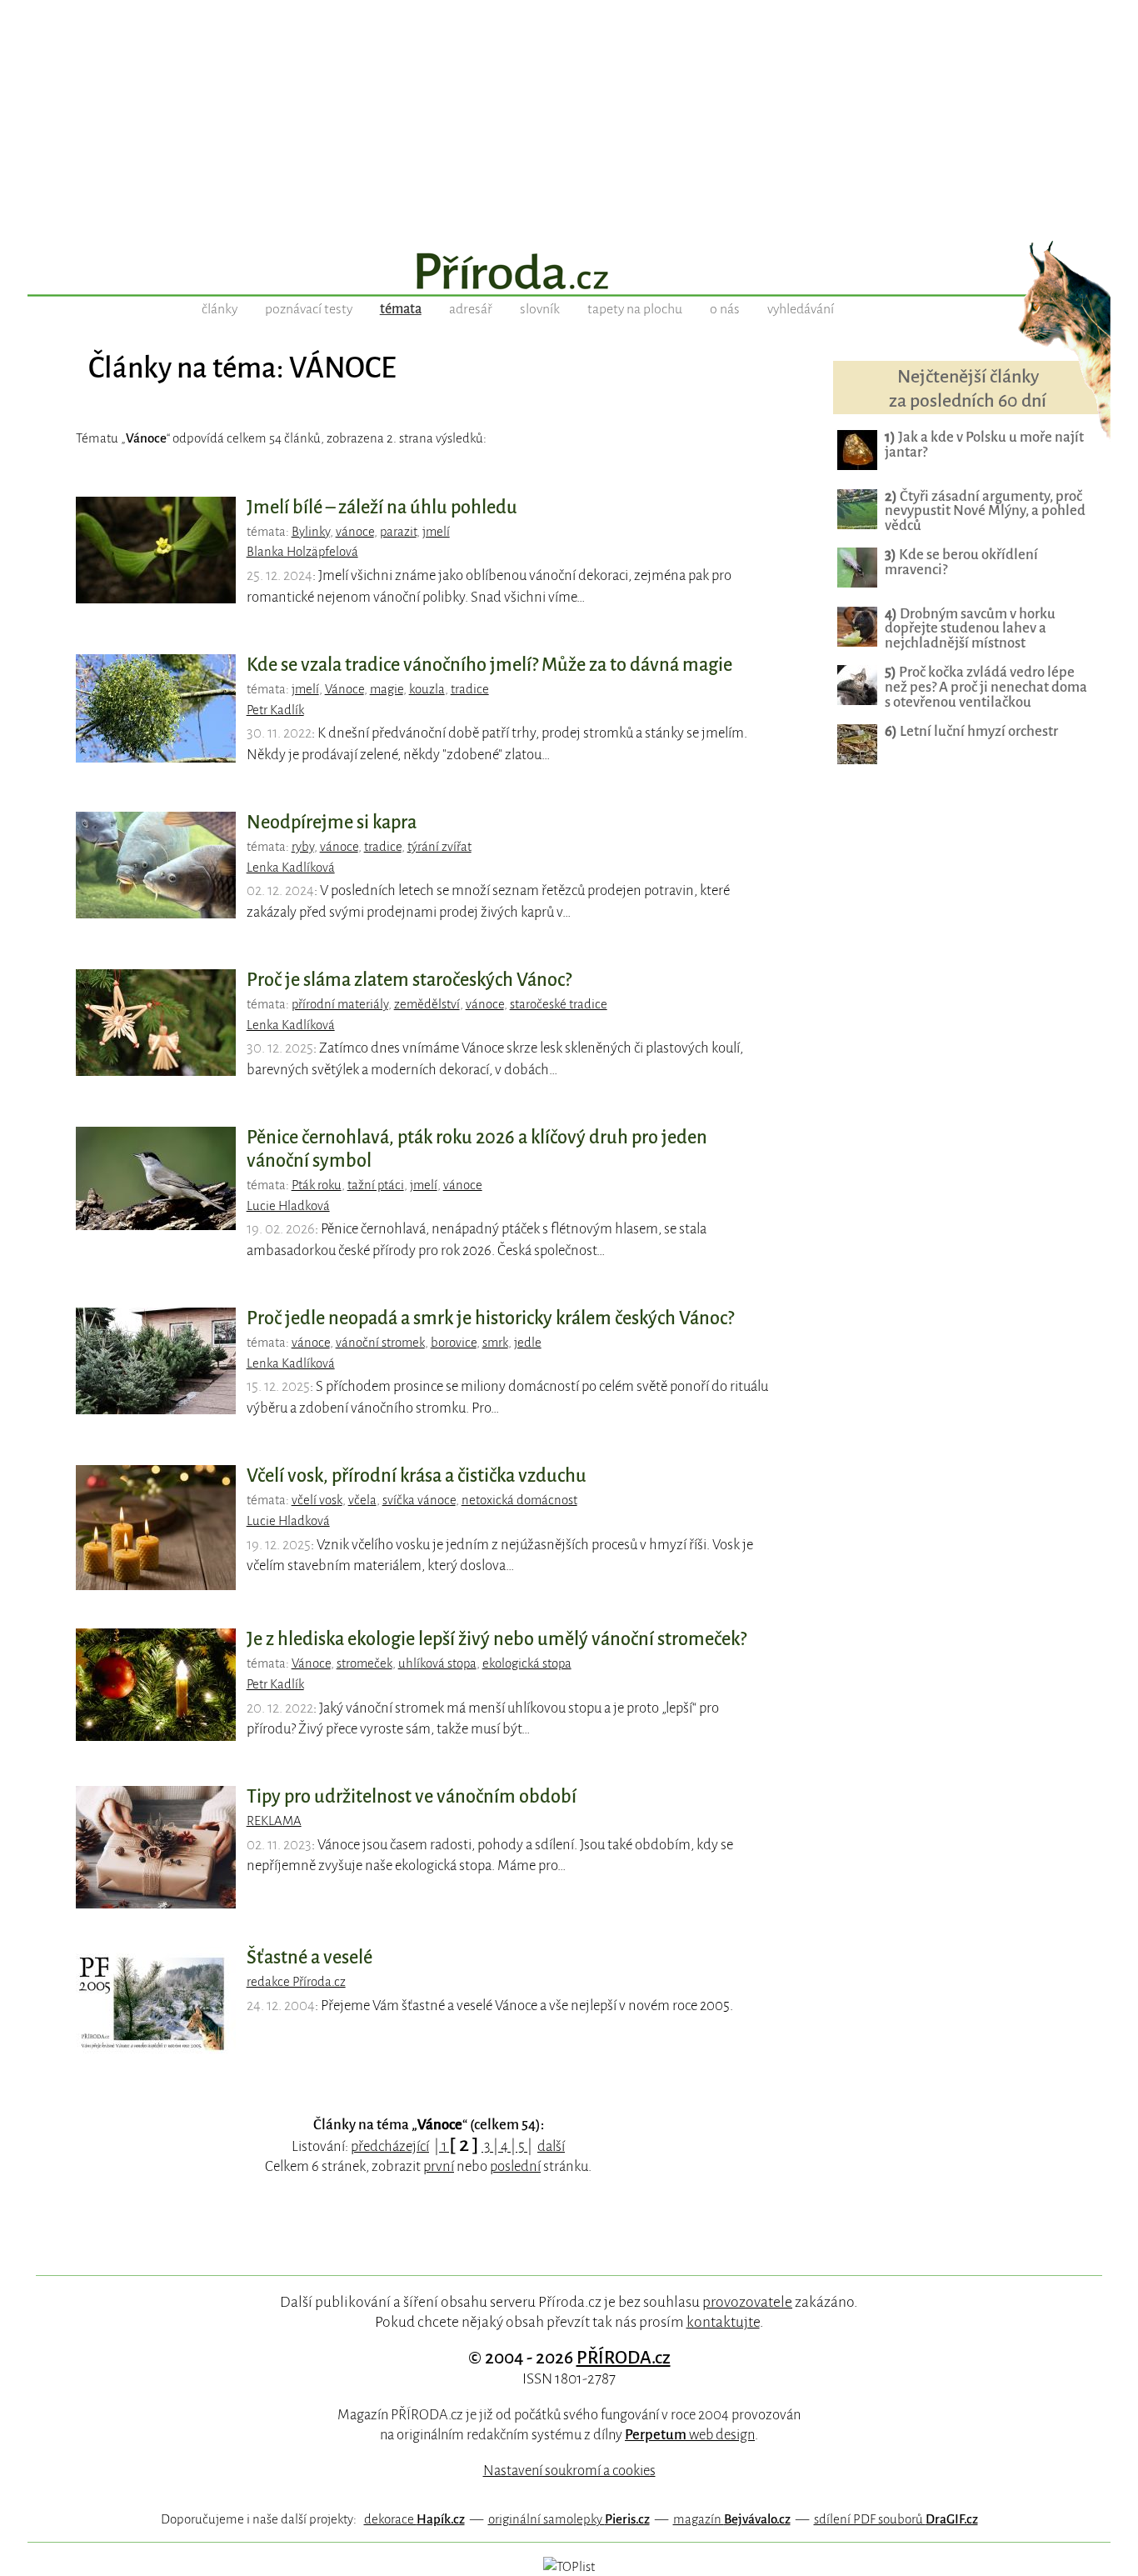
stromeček (364, 1663)
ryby (303, 847)
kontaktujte (723, 2322)
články (220, 309)
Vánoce (344, 689)
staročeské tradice (559, 1004)
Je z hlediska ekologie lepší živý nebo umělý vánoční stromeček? (497, 1639)
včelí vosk (317, 1500)
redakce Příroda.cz (296, 1982)
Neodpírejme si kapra (332, 823)
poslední (515, 2166)
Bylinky (311, 532)
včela (362, 1500)
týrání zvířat (439, 847)
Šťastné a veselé (309, 1958)
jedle (528, 1343)
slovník (540, 309)
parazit (398, 532)
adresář (471, 309)
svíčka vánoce (419, 1500)
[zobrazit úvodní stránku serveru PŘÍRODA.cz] (569, 273)
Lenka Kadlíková (291, 868)
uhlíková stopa (437, 1663)
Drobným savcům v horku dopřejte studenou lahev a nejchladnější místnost (970, 629)
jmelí (436, 532)
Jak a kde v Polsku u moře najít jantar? (984, 445)
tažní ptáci (376, 1185)
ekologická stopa (527, 1663)
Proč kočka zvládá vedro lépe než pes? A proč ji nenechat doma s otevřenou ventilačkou (986, 687)
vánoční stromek (380, 1343)
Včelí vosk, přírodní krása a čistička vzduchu (417, 1476)
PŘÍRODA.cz (624, 2358)
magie (387, 689)
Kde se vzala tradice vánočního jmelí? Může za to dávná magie (489, 665)
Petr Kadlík (275, 710)
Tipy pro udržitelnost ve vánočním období (412, 1797)
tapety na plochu (635, 309)
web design (690, 2435)
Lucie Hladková (288, 1206)
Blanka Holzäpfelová (302, 552)
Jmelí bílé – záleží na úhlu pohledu (382, 508)
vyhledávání (801, 309)
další (551, 2146)
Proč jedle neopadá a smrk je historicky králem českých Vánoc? (490, 1318)
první (439, 2166)
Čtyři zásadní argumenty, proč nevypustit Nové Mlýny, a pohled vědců (985, 511)
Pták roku (317, 1185)
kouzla (427, 689)
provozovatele (747, 2302)
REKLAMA (274, 1821)
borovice (454, 1343)
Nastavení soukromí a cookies (569, 2471)
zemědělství (427, 1004)
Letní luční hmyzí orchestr (971, 731)
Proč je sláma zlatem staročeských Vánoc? (409, 980)
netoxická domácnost (519, 1500)
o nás (725, 309)
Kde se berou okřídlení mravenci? (961, 562)
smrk (495, 1343)
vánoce (355, 532)
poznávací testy (309, 309)
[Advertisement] (569, 117)
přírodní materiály (340, 1004)
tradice (470, 689)
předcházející (390, 2146)
